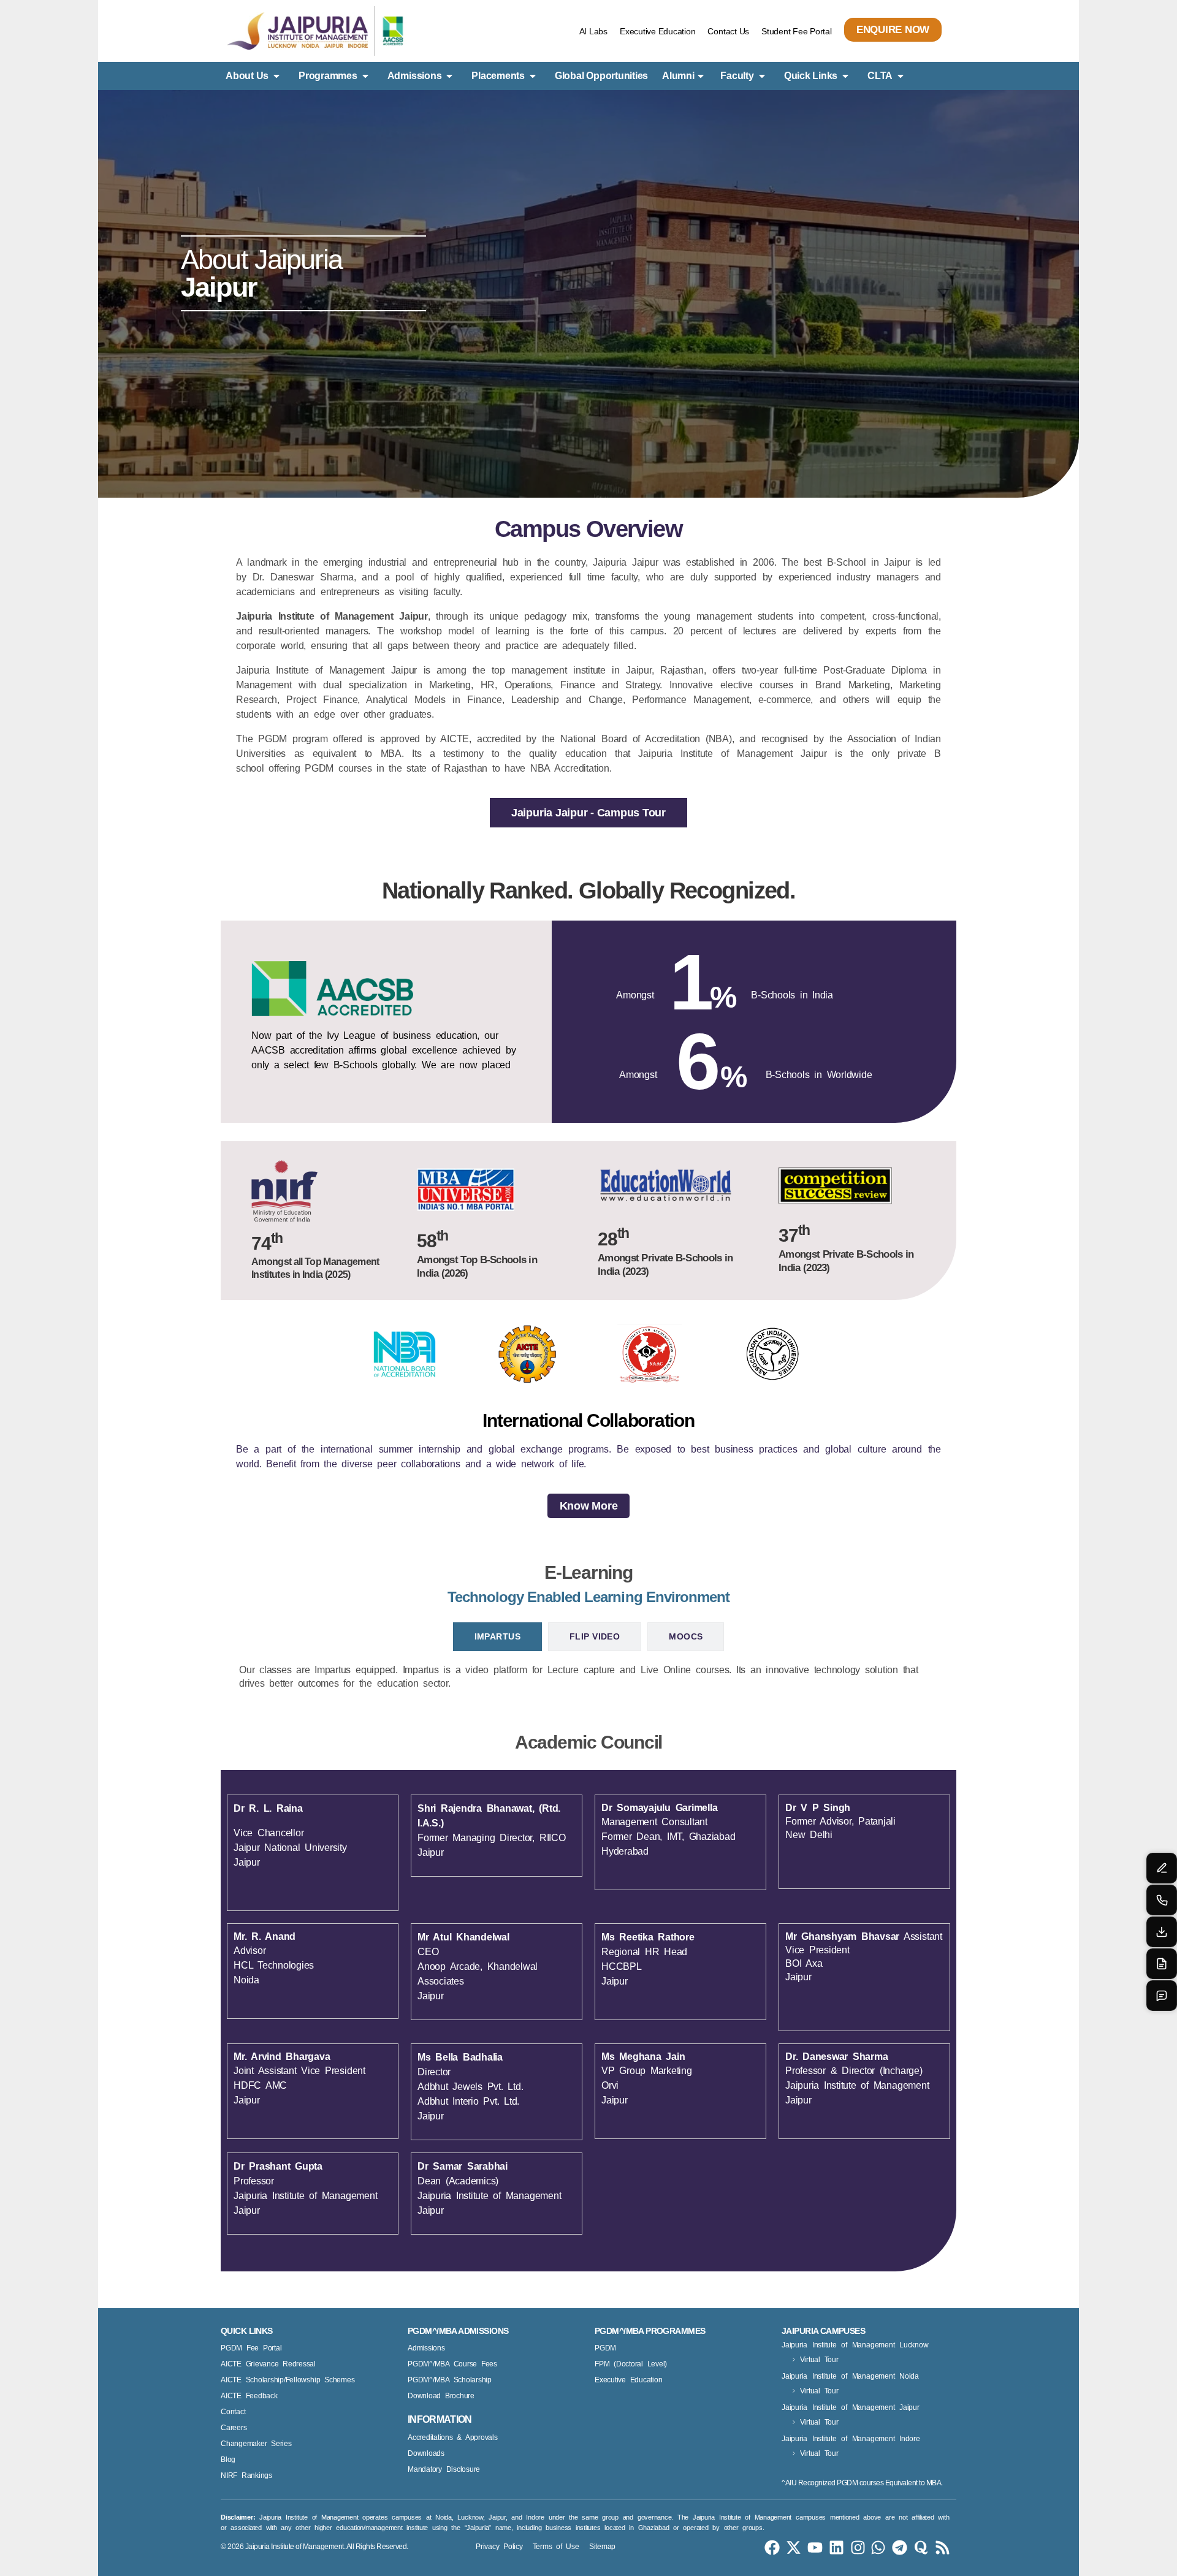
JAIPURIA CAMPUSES (823, 2331)
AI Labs (593, 31)
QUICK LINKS (247, 2331)
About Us (247, 76)
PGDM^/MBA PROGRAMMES (650, 2331)
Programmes (328, 76)
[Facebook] (772, 2548)
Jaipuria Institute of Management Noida (850, 2376)
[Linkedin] (836, 2548)
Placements (498, 76)
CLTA (880, 76)
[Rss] (943, 2548)
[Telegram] (900, 2548)
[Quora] (921, 2548)
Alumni (678, 76)
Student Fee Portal (797, 31)
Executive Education (657, 31)
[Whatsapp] (878, 2548)
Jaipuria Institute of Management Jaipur (851, 2407)
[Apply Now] (1162, 1964)
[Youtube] (815, 2548)
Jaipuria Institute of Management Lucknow (855, 2345)
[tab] (497, 1637)
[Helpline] (1162, 1900)
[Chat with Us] (1162, 1996)
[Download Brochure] (1162, 1932)
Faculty (737, 76)
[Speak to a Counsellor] (1162, 1868)
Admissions (415, 76)
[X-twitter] (794, 2548)
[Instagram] (858, 2548)
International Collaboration (588, 1420)
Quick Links (811, 76)
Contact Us (728, 31)
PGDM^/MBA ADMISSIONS (458, 2331)
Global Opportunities (601, 76)
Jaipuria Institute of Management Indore (851, 2439)
